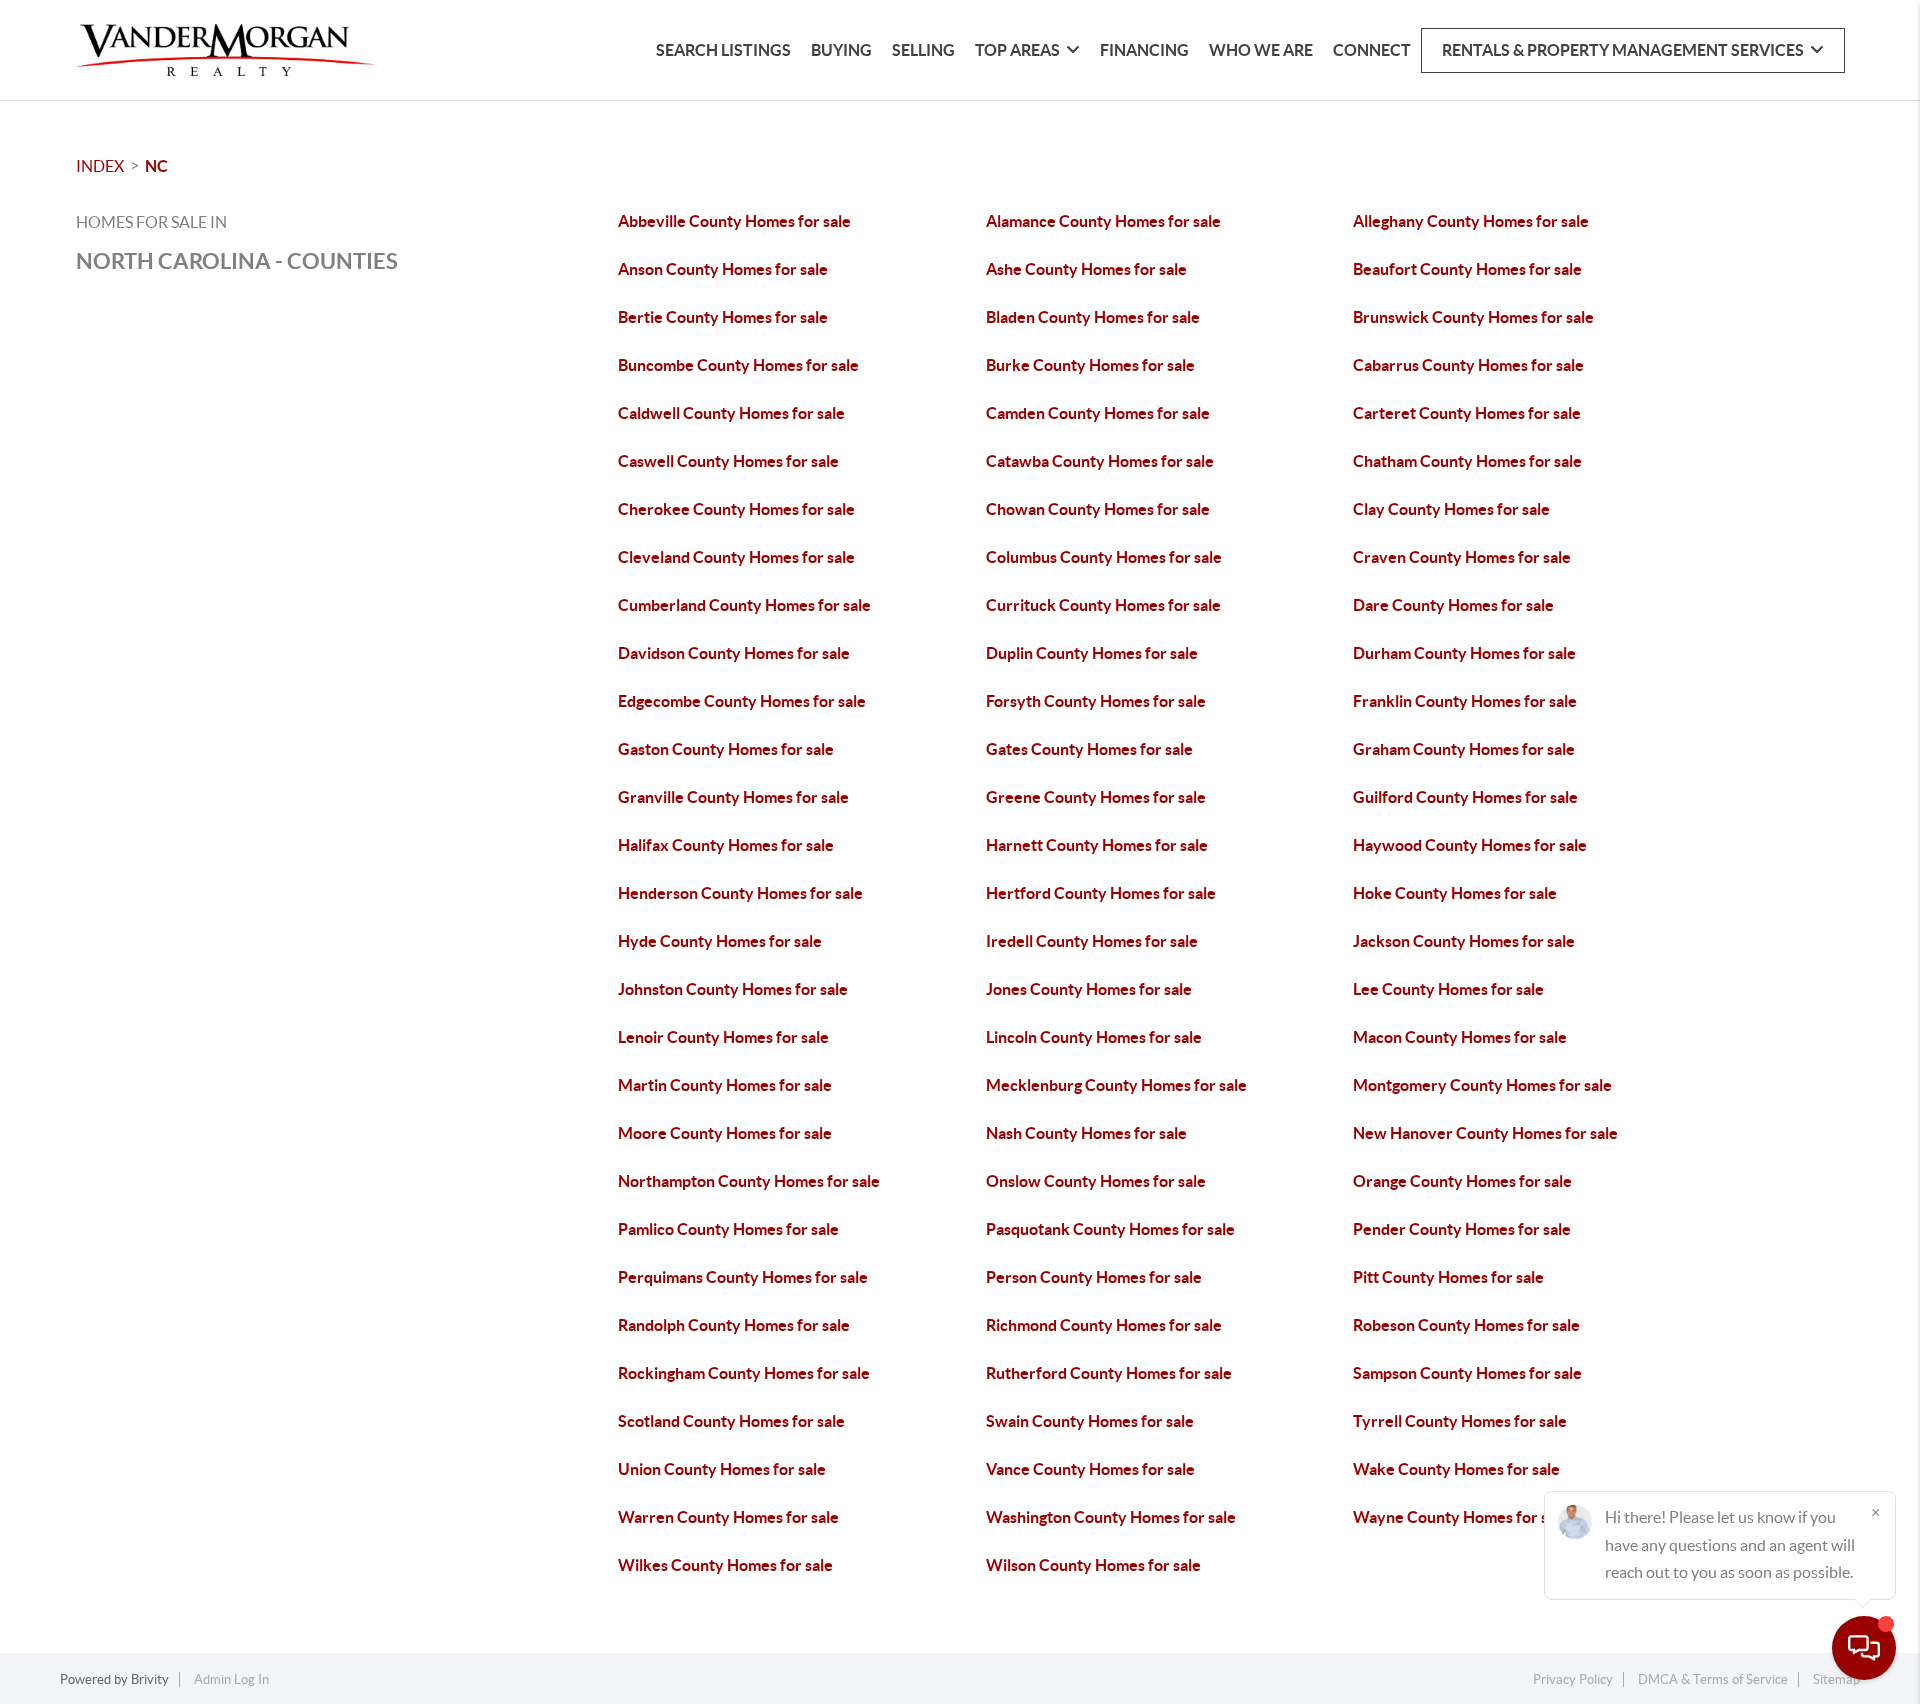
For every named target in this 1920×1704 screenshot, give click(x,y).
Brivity (150, 1679)
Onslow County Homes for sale (1096, 1181)
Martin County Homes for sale (725, 1085)
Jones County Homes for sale (1089, 989)
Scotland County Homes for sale (731, 1421)
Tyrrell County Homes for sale (1460, 1421)
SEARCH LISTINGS (723, 50)
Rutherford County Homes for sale (1109, 1373)
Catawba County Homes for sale (1100, 461)
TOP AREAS (1017, 50)
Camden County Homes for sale (1098, 413)
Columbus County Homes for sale (1104, 557)
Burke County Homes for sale (1090, 365)
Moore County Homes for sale (725, 1133)
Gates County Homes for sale (1089, 749)
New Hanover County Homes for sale (1485, 1133)
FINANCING (1144, 50)
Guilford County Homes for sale (1465, 797)
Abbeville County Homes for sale (734, 221)
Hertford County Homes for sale (1101, 893)
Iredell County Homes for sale (1092, 941)
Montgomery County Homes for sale (1482, 1085)
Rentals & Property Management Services (1623, 50)
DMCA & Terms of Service (1713, 1679)
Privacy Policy (1573, 1679)
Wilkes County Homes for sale (725, 1565)
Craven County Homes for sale (1462, 557)
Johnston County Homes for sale (733, 989)
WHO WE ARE (1261, 50)
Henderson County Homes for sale (740, 893)
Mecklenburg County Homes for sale (1116, 1085)
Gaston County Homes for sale (726, 749)
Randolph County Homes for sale (734, 1325)
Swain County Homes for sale (1090, 1421)
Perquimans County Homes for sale (743, 1277)
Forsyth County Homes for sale (1096, 701)
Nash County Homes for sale (1086, 1133)
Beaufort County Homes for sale (1467, 269)
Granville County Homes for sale (733, 797)
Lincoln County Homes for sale (1094, 1037)
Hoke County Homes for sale (1455, 893)
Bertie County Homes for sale (723, 317)
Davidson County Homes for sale (734, 653)
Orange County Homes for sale (1462, 1181)
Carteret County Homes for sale (1467, 413)
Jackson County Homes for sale (1464, 941)
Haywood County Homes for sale (1470, 845)
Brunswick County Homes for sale (1473, 317)
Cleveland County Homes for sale (736, 557)
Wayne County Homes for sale (1461, 1517)
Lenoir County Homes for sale (723, 1037)
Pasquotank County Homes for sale (1110, 1229)
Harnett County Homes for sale (1097, 845)
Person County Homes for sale (1094, 1277)
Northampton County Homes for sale (749, 1181)
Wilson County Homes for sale (1093, 1565)
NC (156, 166)
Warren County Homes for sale (728, 1517)
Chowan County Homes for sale (1098, 509)
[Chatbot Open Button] (1864, 1648)
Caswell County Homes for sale (728, 461)
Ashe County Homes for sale (1086, 269)
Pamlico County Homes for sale (728, 1229)
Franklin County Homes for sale (1465, 701)
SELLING (923, 50)
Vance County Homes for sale (1090, 1469)
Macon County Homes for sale (1460, 1037)
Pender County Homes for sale (1462, 1229)
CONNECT (1372, 50)
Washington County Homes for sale (1111, 1517)
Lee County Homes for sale (1448, 989)
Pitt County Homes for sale (1448, 1277)
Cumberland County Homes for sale (744, 605)
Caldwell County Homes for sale (731, 413)
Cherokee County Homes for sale (736, 509)
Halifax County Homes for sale (726, 845)
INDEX (100, 166)
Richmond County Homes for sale (1104, 1325)
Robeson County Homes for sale (1466, 1325)
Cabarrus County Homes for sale (1468, 365)
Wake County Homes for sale (1456, 1469)
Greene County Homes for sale (1096, 797)
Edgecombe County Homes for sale (742, 701)
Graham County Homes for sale (1464, 749)
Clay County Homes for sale (1451, 509)
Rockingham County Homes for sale (744, 1373)
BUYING (841, 50)
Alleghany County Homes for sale (1471, 221)
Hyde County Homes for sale (720, 941)
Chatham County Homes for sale (1467, 461)
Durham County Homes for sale (1464, 653)
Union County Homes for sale (722, 1469)
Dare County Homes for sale (1453, 605)
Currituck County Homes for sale (1103, 605)
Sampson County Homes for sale (1467, 1373)
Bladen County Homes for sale (1093, 317)
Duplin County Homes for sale (1092, 653)
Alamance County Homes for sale (1103, 221)
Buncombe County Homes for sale (738, 365)
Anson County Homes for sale (723, 269)
